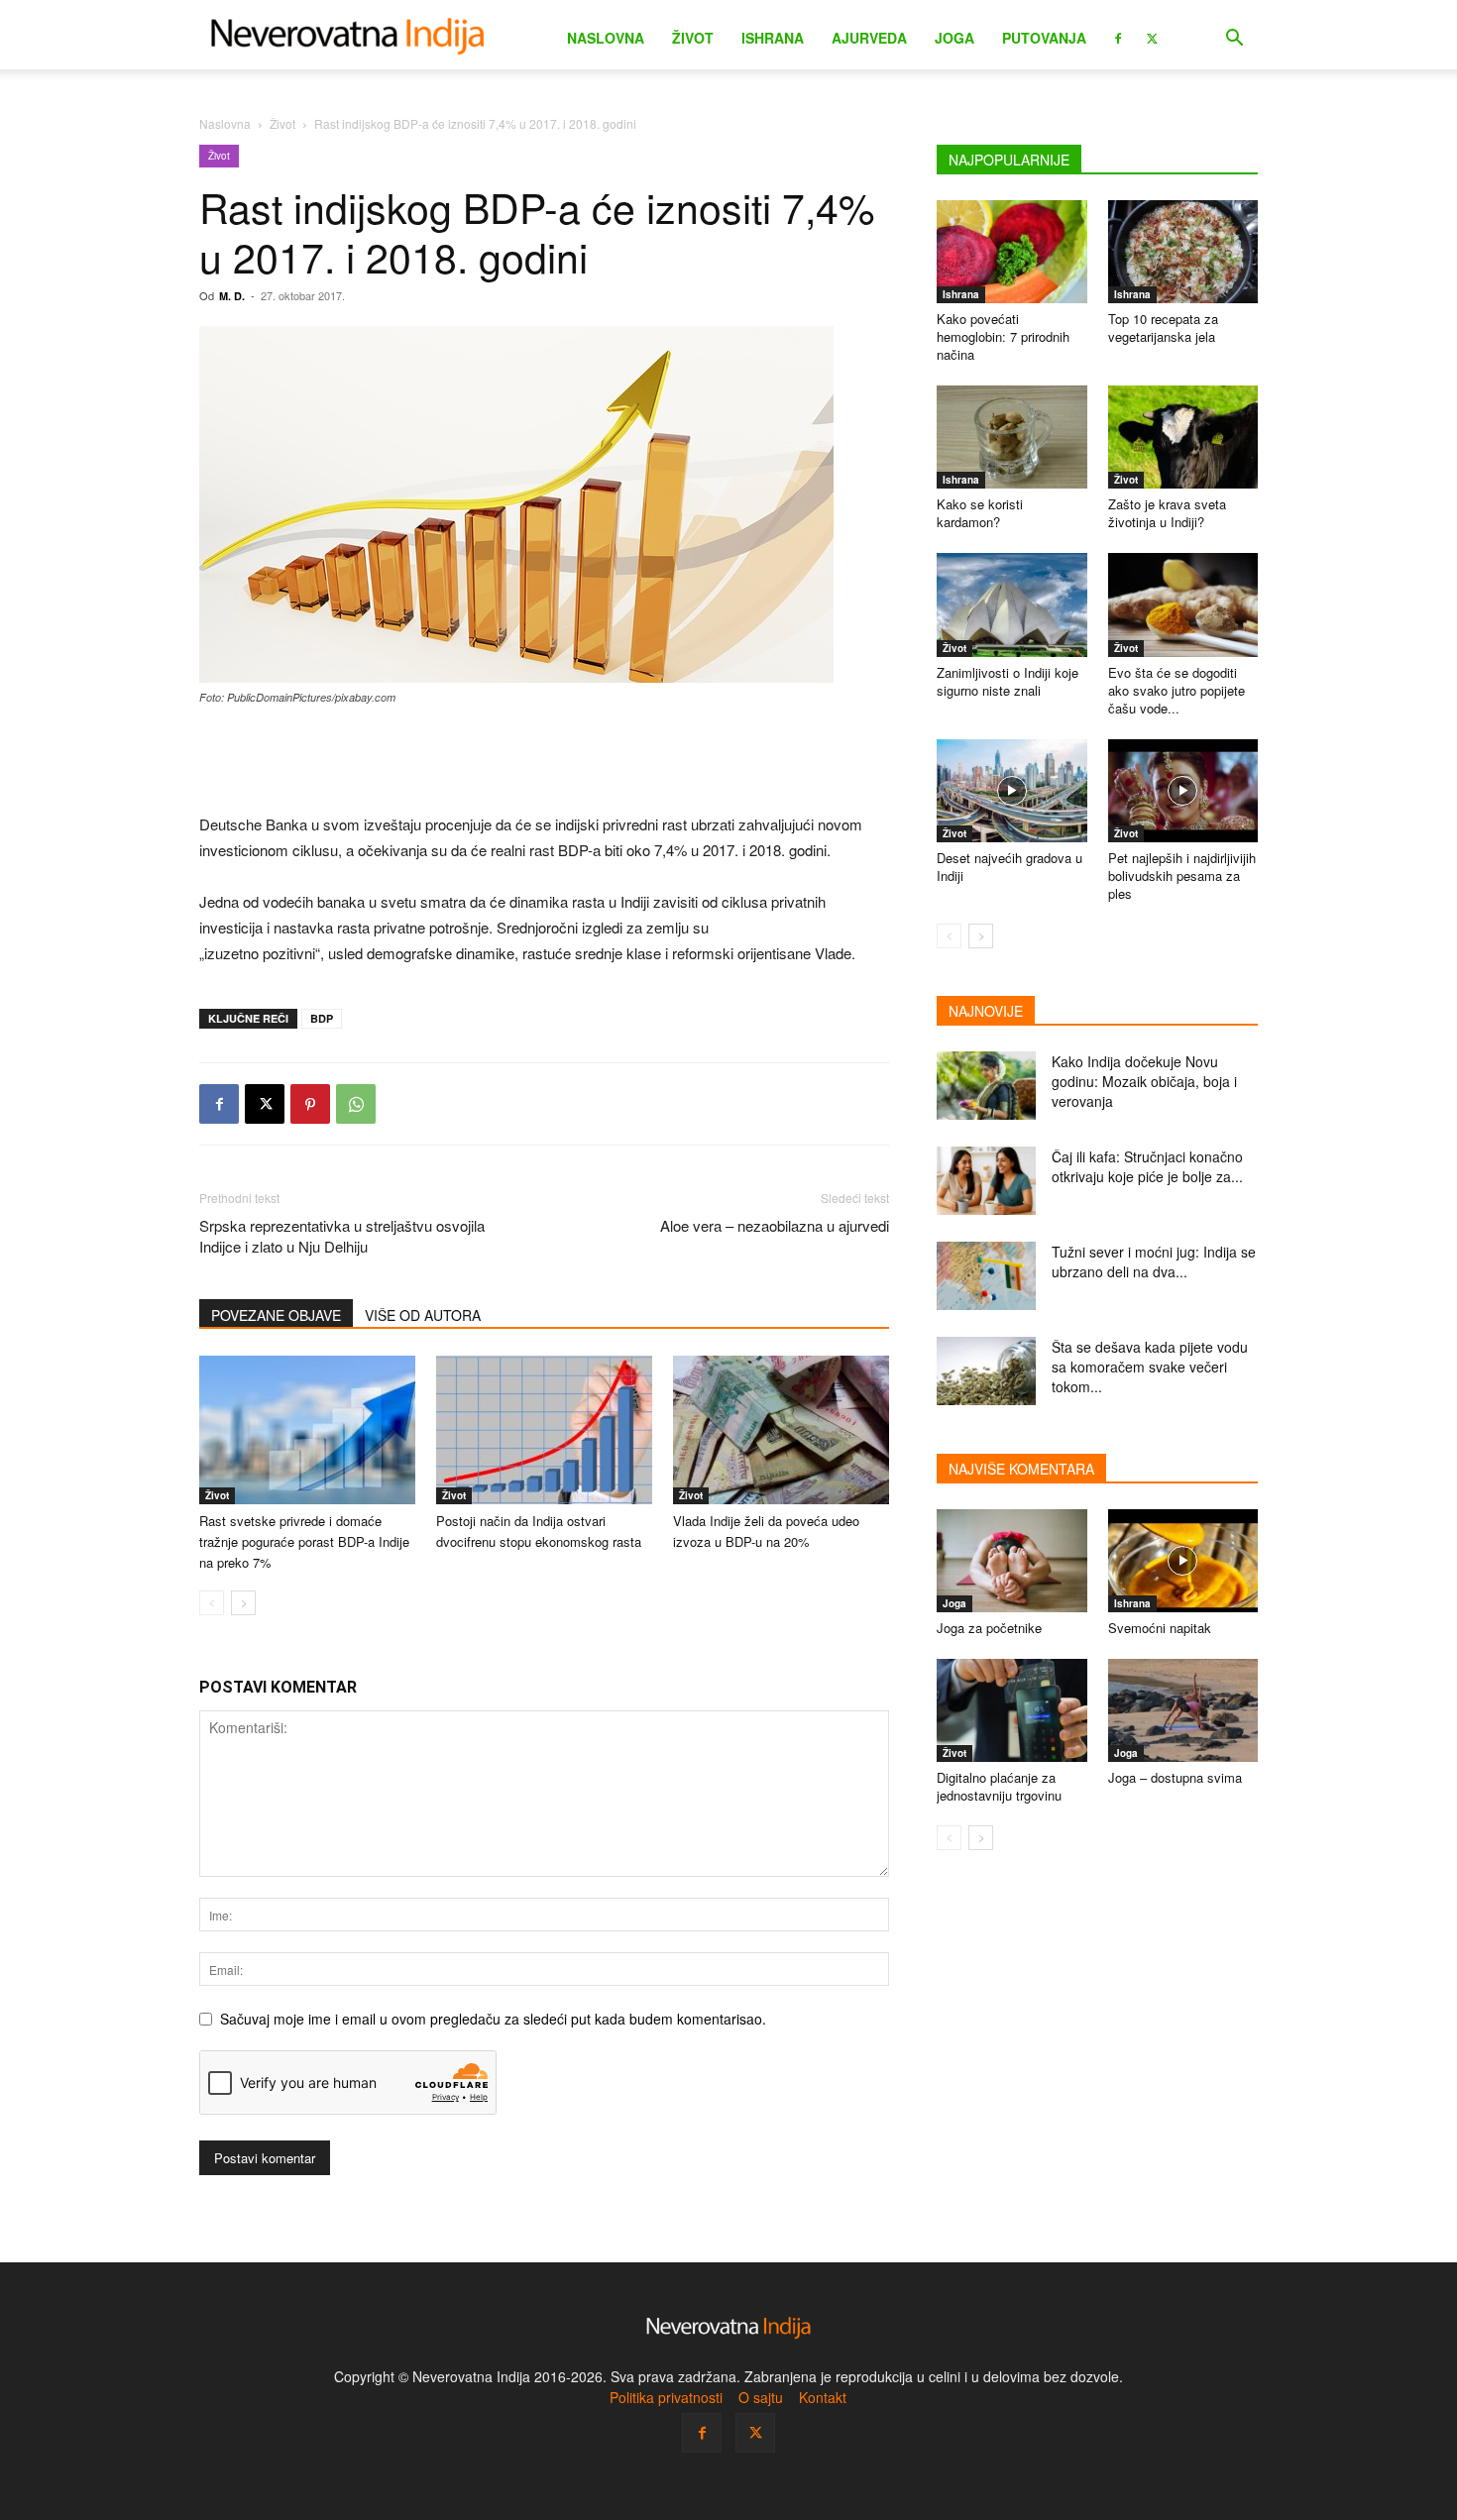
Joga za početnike (989, 1628)
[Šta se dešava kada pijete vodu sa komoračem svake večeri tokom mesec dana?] (986, 1371)
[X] (1152, 37)
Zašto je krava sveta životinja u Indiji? (1167, 513)
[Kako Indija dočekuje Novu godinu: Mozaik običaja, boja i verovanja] (986, 1086)
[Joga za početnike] (1012, 1561)
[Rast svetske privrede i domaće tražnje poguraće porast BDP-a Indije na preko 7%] (307, 1430)
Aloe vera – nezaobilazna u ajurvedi (775, 1225)
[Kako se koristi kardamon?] (1012, 437)
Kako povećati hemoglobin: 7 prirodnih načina (1003, 336)
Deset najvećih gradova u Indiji (1009, 867)
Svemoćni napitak (1160, 1628)
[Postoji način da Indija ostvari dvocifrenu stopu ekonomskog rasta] (544, 1430)
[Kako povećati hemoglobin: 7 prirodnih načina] (1012, 252)
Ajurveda (869, 38)
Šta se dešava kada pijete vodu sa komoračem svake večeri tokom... (1150, 1367)
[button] (1234, 40)
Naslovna (606, 38)
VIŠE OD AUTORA (423, 1315)
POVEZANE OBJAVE (276, 1315)
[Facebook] (1118, 37)
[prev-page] (212, 1603)
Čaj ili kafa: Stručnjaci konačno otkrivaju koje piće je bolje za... (1147, 1166)
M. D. (232, 296)
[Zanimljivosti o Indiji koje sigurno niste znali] (1012, 604)
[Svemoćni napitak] (1183, 1561)
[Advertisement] (544, 761)
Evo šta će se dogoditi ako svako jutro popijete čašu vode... (1177, 690)
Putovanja (1044, 38)
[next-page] (243, 1603)
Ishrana (773, 38)
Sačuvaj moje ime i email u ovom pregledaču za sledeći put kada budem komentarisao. (493, 2019)
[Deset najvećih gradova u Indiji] (1012, 791)
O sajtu (761, 2397)
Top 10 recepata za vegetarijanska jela (1163, 328)
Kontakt (823, 2397)
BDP (322, 1018)
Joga (954, 38)
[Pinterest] (310, 1104)
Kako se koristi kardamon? (980, 513)
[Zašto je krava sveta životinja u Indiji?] (1183, 437)
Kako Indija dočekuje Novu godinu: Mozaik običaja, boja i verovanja (1144, 1081)
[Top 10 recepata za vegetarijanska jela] (1183, 252)
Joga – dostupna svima (1175, 1777)
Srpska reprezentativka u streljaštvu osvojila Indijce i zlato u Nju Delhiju (342, 1236)
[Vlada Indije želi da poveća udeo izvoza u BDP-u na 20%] (781, 1430)
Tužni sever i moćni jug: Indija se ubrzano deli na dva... (1154, 1261)
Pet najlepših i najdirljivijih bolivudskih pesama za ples (1182, 876)
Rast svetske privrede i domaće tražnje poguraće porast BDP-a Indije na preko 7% (304, 1541)
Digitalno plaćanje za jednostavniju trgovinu (999, 1786)
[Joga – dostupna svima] (1183, 1710)
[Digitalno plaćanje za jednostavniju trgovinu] (1012, 1710)
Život (693, 38)
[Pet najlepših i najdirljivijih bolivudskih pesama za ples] (1183, 791)
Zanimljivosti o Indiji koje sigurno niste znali (1008, 681)
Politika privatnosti (666, 2397)
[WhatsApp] (356, 1104)
